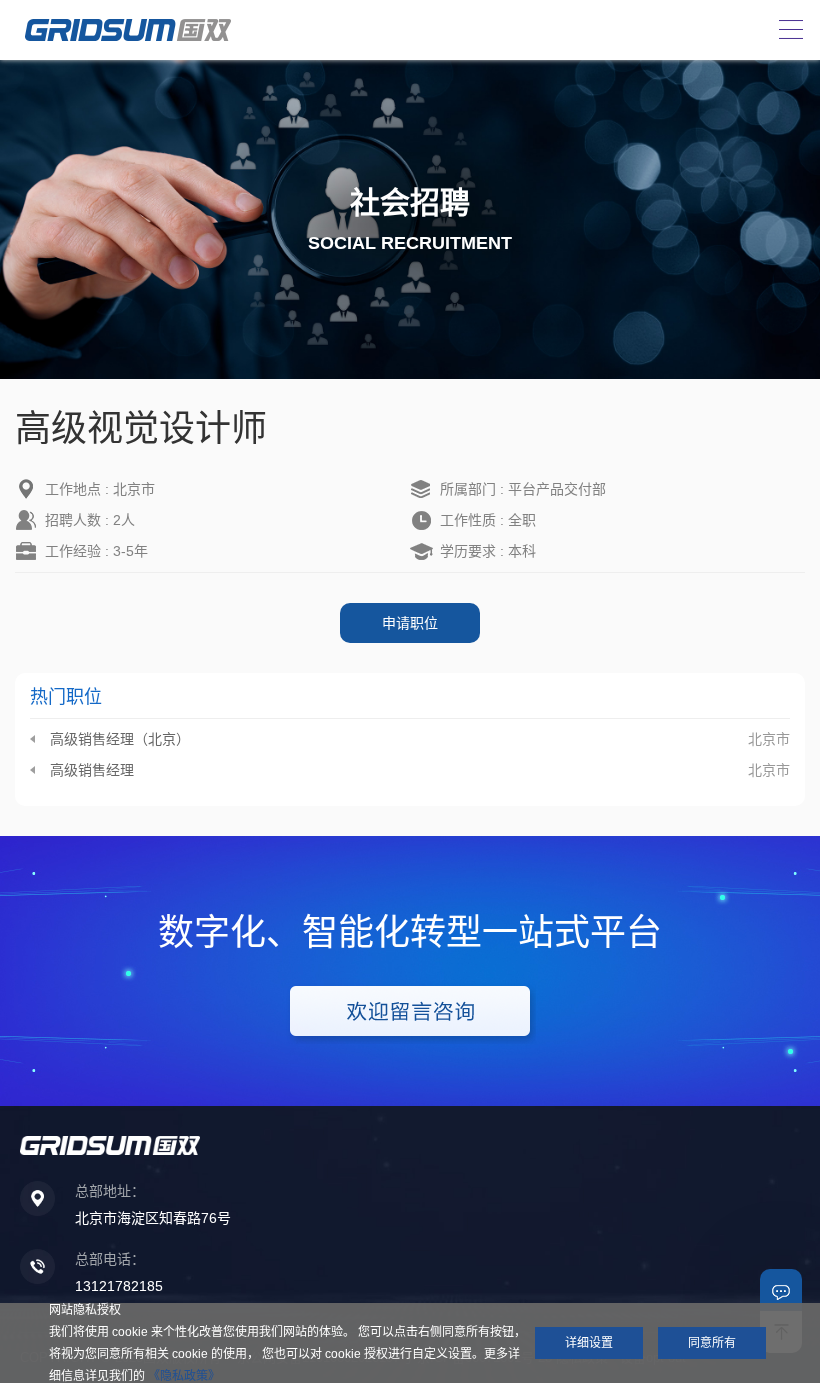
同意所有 (712, 1343)
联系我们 (781, 1290)
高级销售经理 (92, 770)
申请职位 (410, 623)
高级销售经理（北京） (120, 739)
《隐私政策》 (184, 1376)
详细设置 (589, 1343)
